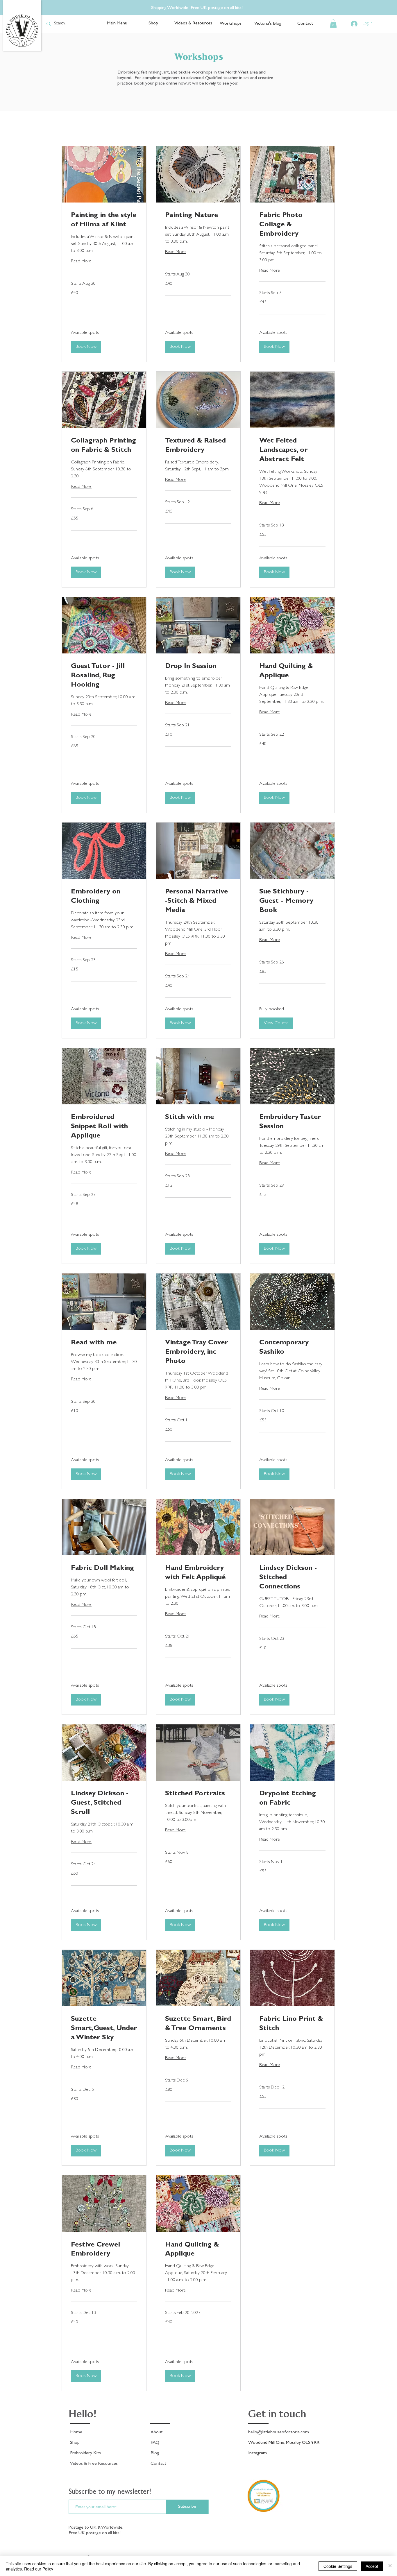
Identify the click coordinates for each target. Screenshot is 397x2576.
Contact (158, 2464)
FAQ (155, 2443)
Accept (372, 2566)
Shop (75, 2443)
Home (76, 2432)
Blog (155, 2453)
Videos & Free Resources (94, 2464)
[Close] (390, 2566)
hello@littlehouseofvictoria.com (279, 2432)
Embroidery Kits (85, 2453)
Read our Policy (39, 2569)
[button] (333, 24)
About (157, 2432)
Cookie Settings (338, 2566)
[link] (104, 221)
